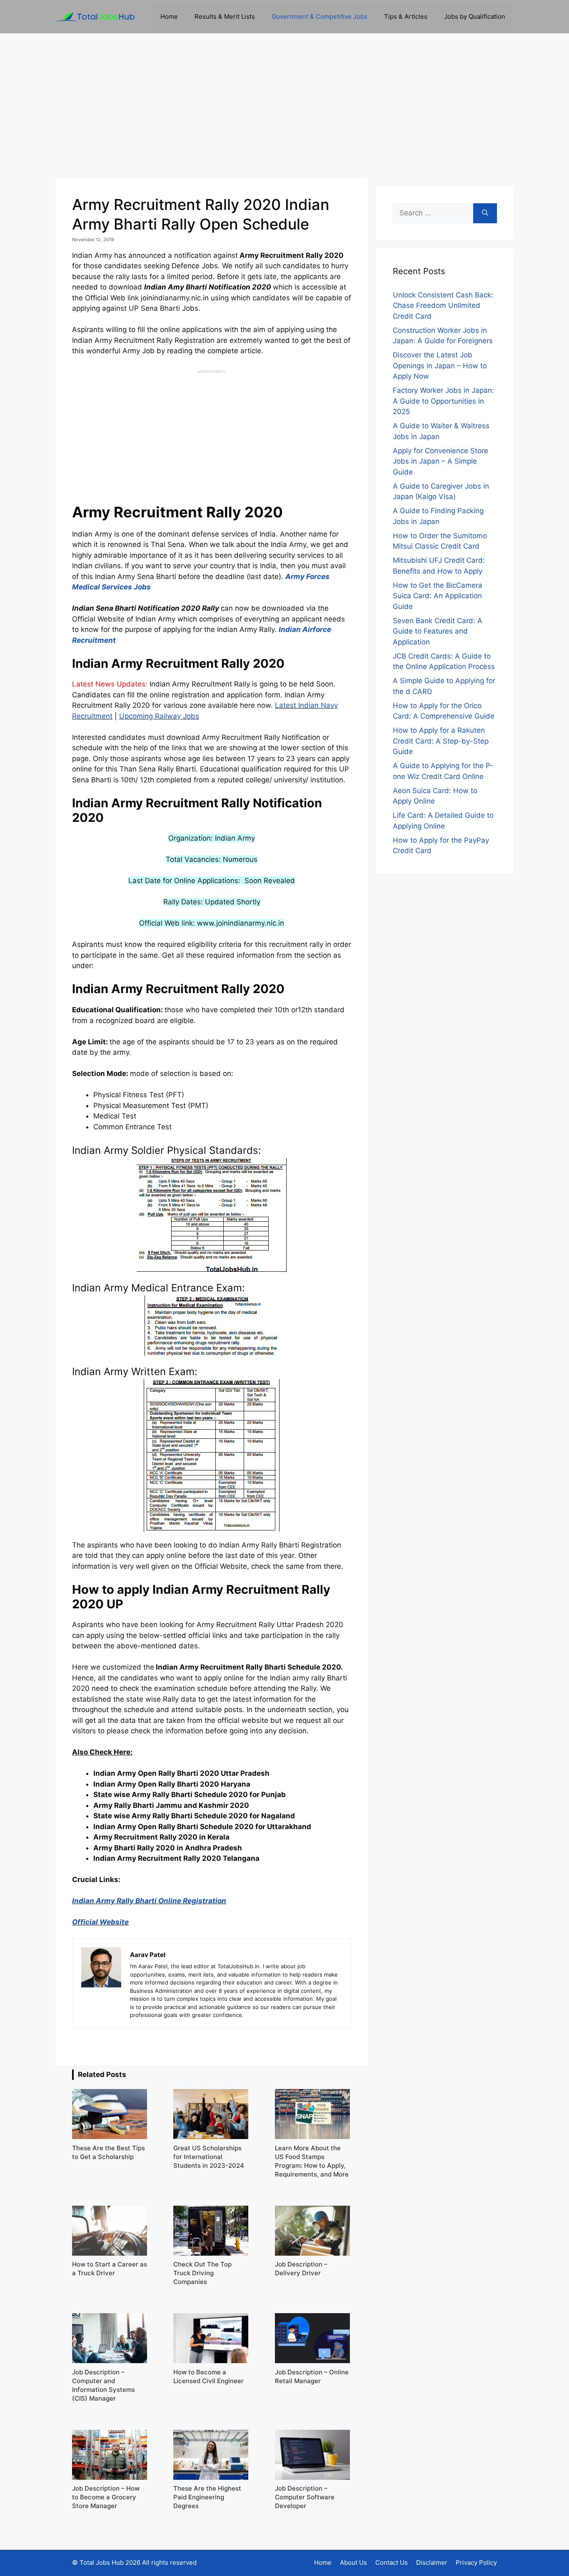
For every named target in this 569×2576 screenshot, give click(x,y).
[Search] (485, 213)
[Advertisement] (284, 106)
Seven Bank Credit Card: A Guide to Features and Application (438, 631)
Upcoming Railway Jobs (159, 716)
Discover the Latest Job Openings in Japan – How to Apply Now (440, 366)
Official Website (100, 1922)
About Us (353, 2562)
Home (169, 16)
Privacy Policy (476, 2562)
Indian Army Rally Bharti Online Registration (149, 1901)
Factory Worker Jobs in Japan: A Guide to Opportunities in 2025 (443, 401)
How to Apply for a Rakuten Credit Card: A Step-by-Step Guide (441, 741)
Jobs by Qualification (475, 16)
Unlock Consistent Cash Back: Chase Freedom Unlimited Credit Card (443, 306)
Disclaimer (432, 2562)
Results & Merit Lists (225, 16)
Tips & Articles (406, 16)
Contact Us (392, 2562)
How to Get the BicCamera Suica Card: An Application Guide (438, 596)
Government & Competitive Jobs (319, 16)
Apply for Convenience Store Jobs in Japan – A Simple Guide (440, 461)
